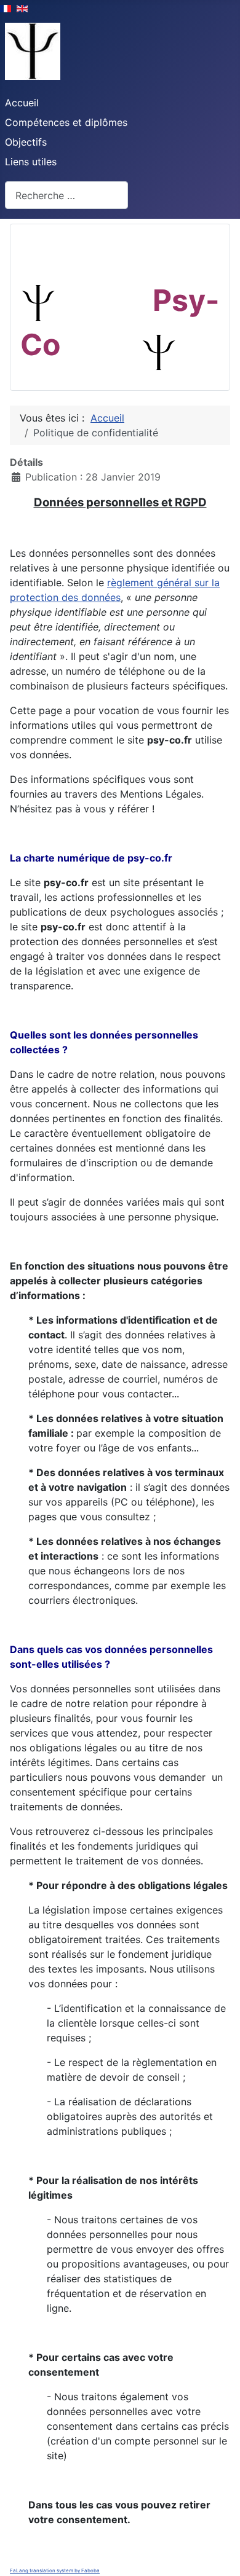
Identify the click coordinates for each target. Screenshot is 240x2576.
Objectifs (26, 142)
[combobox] (66, 195)
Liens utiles (31, 162)
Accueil (22, 103)
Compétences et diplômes (66, 122)
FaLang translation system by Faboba (55, 2570)
